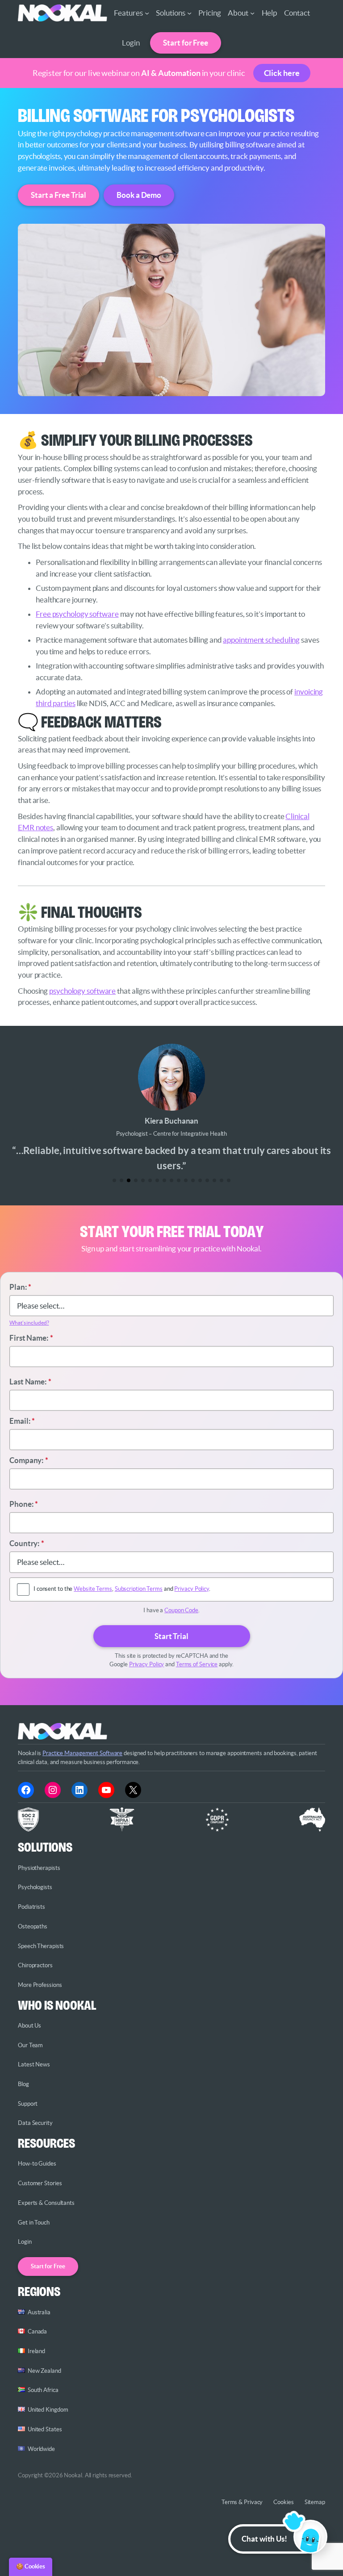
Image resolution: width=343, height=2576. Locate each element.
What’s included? (29, 1323)
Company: (29, 1460)
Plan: (20, 1287)
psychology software (82, 991)
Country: (27, 1543)
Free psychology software (77, 614)
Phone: (24, 1504)
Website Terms (93, 1589)
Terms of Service (197, 1664)
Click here (282, 73)
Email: (22, 1421)
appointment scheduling (261, 640)
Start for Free (186, 43)
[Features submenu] (147, 13)
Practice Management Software (82, 1753)
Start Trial (171, 1636)
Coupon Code (181, 1610)
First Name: (31, 1338)
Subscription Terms (139, 1589)
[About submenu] (252, 13)
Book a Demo (139, 195)
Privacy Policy (192, 1589)
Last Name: (30, 1382)
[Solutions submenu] (189, 13)
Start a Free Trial (59, 195)
